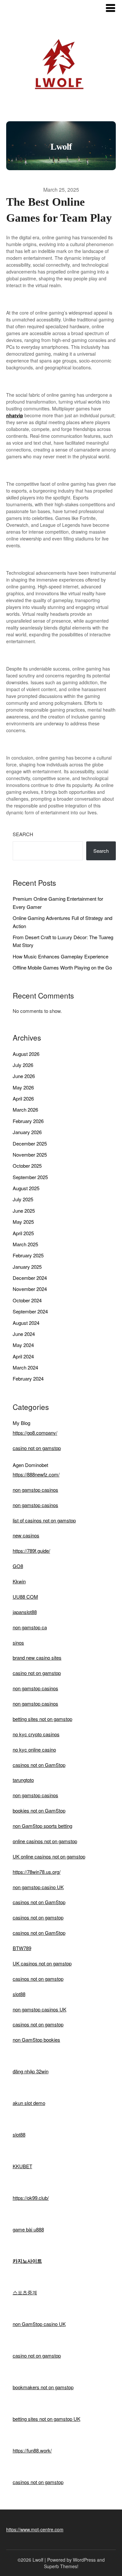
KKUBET (22, 2166)
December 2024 (30, 1278)
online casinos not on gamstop (45, 1841)
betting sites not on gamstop (42, 1719)
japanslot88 (25, 1612)
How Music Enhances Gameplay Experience (61, 956)
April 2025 (23, 1233)
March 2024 (25, 1367)
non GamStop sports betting (42, 1826)
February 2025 (28, 1255)
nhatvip (15, 415)
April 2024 (23, 1356)
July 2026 (23, 1065)
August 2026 (26, 1054)
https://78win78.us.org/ (37, 1872)
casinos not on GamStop (39, 1765)
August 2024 (26, 1323)
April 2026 (23, 1098)
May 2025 (23, 1222)
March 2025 (25, 1244)
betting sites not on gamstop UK (47, 2419)
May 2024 (23, 1345)
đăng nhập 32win (31, 2071)
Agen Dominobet (30, 1465)
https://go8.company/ (35, 1433)
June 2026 (24, 1076)
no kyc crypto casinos (36, 1734)
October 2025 (27, 1166)
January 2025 (27, 1267)
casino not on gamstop (37, 1448)
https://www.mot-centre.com (35, 2529)
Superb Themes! (61, 2566)
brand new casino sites (37, 1658)
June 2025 (24, 1211)
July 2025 (23, 1199)
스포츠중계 (25, 2292)
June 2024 (24, 1334)
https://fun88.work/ (32, 2450)
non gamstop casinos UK (40, 2009)
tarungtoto (23, 1780)
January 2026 (27, 1132)
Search (23, 834)
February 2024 (28, 1378)
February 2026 (28, 1121)
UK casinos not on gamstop (42, 1963)
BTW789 (22, 1948)
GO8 (18, 1566)
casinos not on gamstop (38, 1917)
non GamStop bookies (36, 2040)
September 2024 (30, 1311)
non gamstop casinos (35, 1490)
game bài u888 (28, 2229)
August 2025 (26, 1188)
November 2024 (30, 1289)
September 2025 (30, 1177)
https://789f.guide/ (31, 1551)
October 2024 (27, 1300)
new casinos (26, 1535)
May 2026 (23, 1087)
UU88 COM (25, 1597)
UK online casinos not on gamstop (49, 1856)
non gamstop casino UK (38, 1887)
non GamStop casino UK (39, 2324)
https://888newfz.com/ (36, 1474)
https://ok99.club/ (31, 2198)
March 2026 (25, 1110)
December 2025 (30, 1143)
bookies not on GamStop (39, 1810)
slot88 (19, 1994)
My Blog (21, 1423)
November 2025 (30, 1155)
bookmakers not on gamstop (43, 2387)
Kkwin (19, 1581)
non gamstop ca (30, 1627)
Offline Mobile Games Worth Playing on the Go (62, 967)
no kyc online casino (34, 1749)
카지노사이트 (27, 2261)
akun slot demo (29, 2103)
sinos (18, 1643)
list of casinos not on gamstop (44, 1520)
